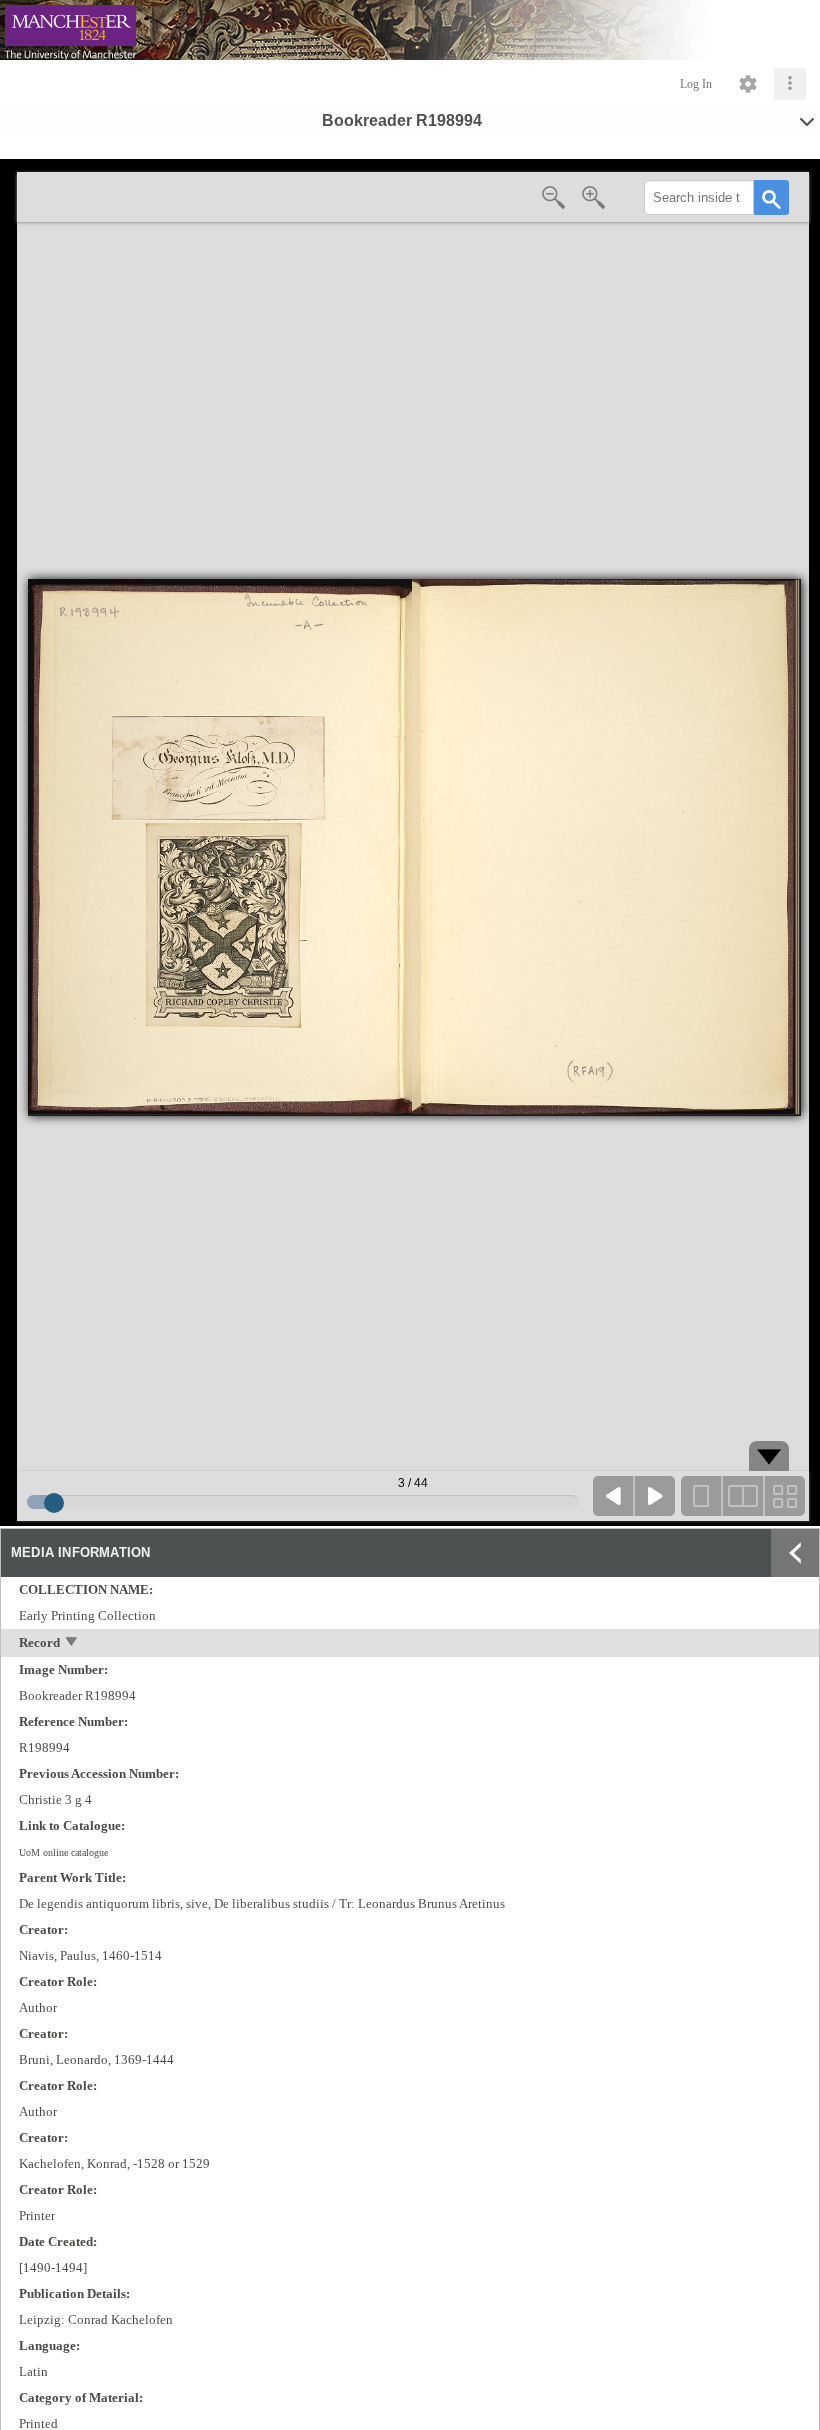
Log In (696, 84)
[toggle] (72, 1643)
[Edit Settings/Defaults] (748, 84)
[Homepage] (410, 30)
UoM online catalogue (63, 1852)
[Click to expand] (790, 84)
